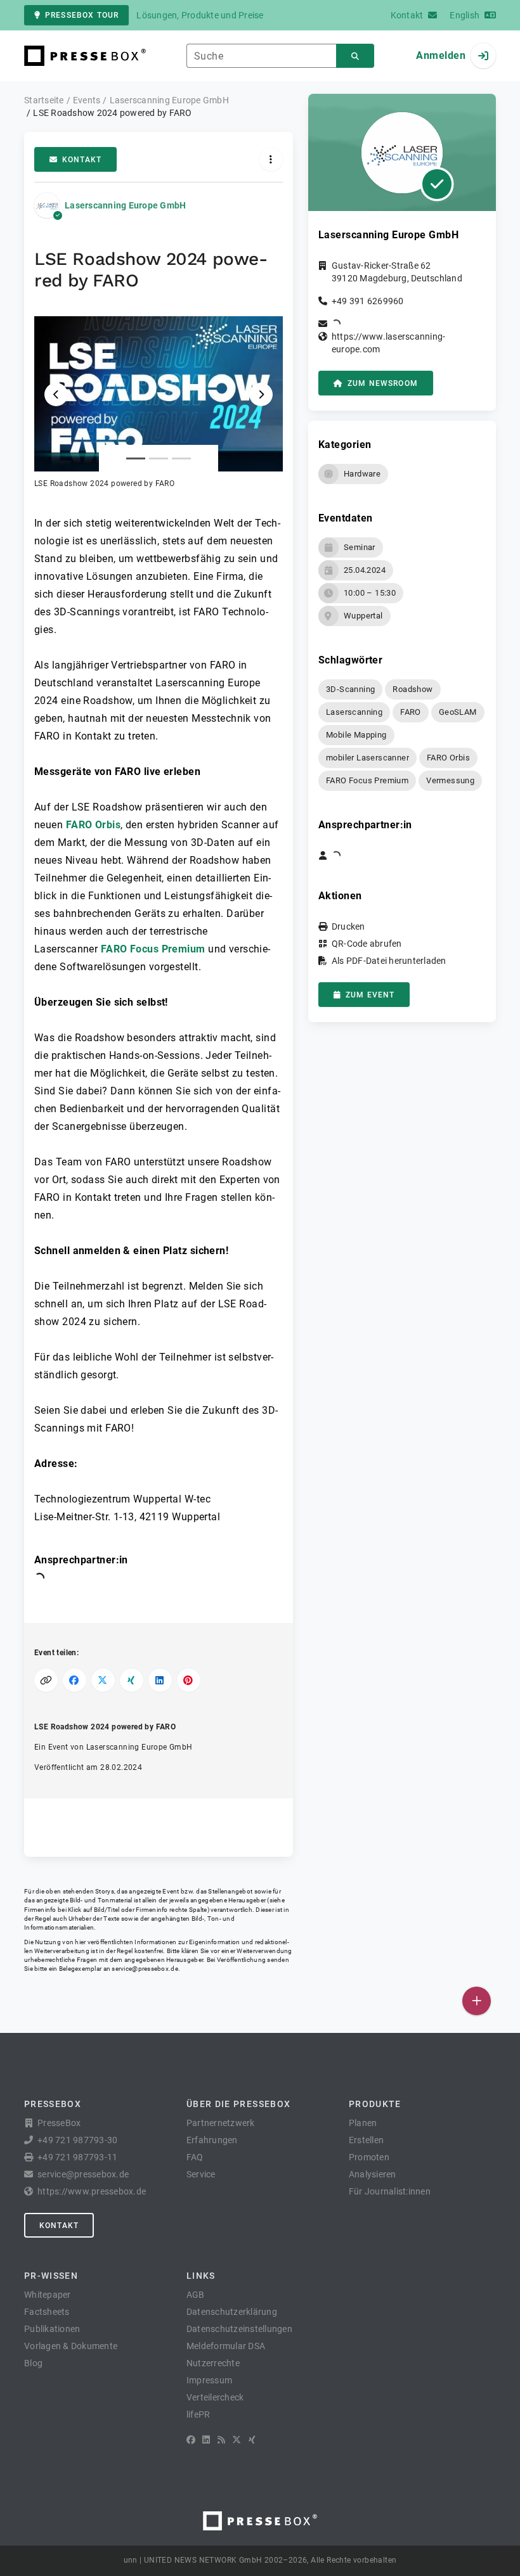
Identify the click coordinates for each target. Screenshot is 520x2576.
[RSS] (221, 2440)
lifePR (198, 2414)
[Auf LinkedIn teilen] (160, 1680)
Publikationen (52, 2329)
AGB (196, 2295)
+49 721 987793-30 (77, 2140)
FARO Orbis (93, 825)
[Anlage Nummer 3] (181, 458)
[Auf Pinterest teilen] (189, 1680)
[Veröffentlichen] (477, 2001)
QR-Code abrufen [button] (367, 944)
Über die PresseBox (238, 2104)
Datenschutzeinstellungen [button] (239, 2329)
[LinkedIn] (206, 2440)
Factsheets (47, 2312)
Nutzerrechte (213, 2363)
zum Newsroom (383, 383)
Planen (363, 2123)
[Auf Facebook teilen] (75, 1680)
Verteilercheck (215, 2397)
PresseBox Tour (82, 15)
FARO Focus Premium (153, 949)
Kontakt (82, 160)
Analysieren (373, 2174)
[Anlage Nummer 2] (159, 458)
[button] (159, 403)
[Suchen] (355, 56)
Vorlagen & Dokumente (71, 2346)
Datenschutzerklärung (232, 2312)
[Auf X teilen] (103, 1680)
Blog (33, 2363)
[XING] (252, 2440)
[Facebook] (191, 2440)
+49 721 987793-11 (77, 2157)
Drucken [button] (348, 926)
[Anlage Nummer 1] (136, 458)
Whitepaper (48, 2295)
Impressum (209, 2380)
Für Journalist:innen (390, 2191)
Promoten (369, 2157)
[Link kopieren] (46, 1680)
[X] (237, 2440)
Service (201, 2174)
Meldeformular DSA (226, 2346)
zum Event (370, 995)
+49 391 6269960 (368, 301)
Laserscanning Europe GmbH (125, 205)
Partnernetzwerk (221, 2123)
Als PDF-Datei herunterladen (389, 961)
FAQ (195, 2157)
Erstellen (366, 2140)
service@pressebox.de (145, 1969)
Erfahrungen (212, 2140)
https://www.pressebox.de (92, 2191)
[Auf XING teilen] (132, 1680)
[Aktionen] (271, 159)
